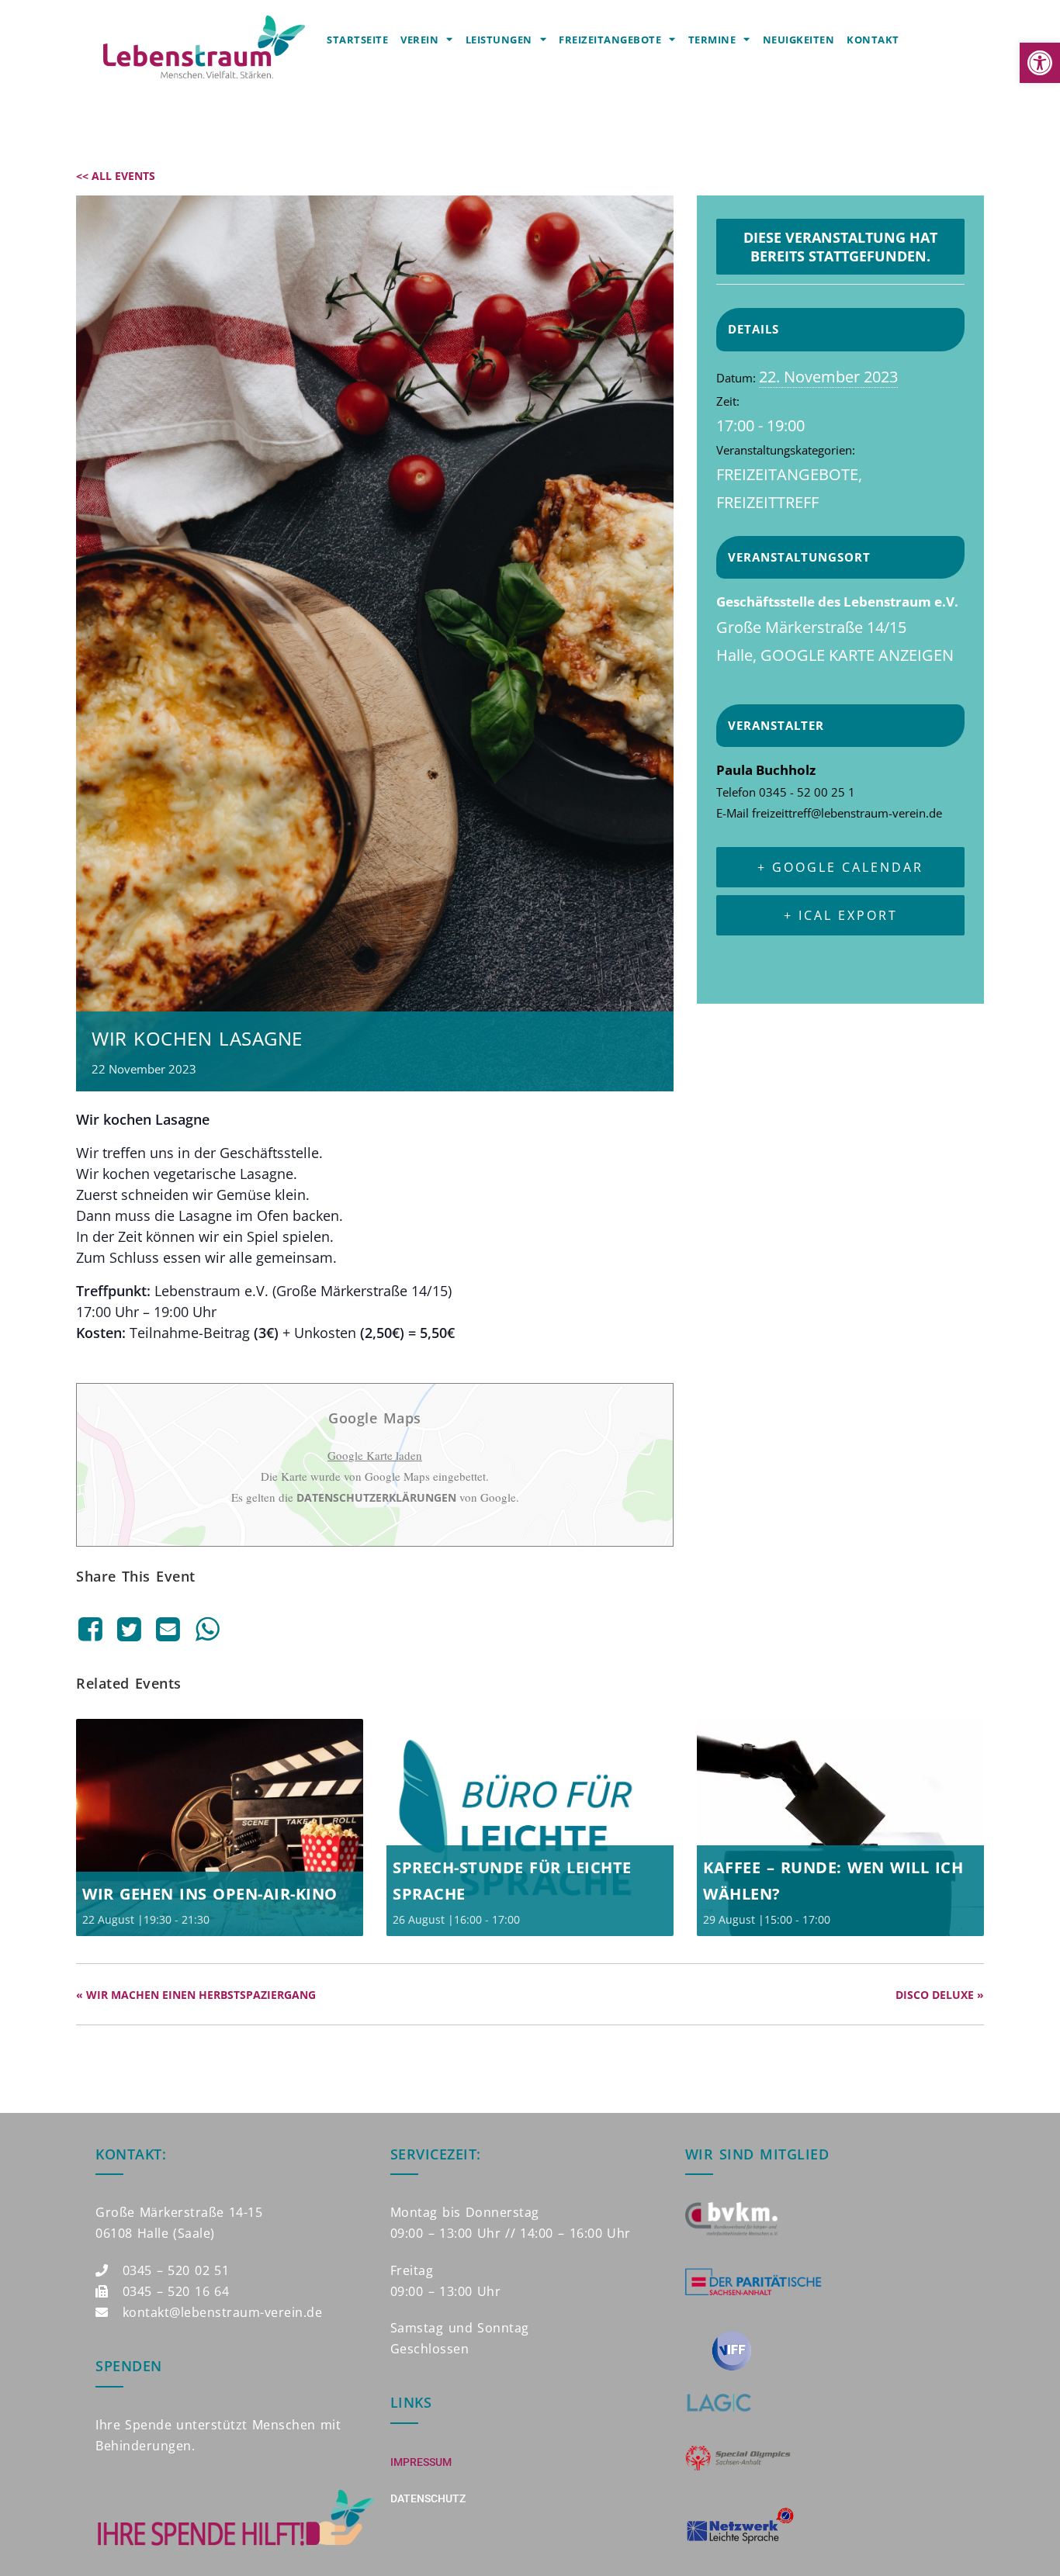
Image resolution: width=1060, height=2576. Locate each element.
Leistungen (499, 40)
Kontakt (873, 40)
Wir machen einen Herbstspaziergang (196, 1995)
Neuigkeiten (799, 40)
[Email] (168, 1629)
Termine (712, 40)
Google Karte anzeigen (857, 655)
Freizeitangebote (610, 40)
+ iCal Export (841, 915)
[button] (1040, 63)
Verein (419, 40)
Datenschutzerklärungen (376, 1497)
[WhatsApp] (207, 1629)
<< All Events (116, 176)
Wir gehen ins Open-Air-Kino (210, 1894)
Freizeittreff (767, 502)
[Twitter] (129, 1629)
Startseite (357, 40)
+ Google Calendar (840, 867)
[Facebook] (93, 1629)
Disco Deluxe (940, 1995)
